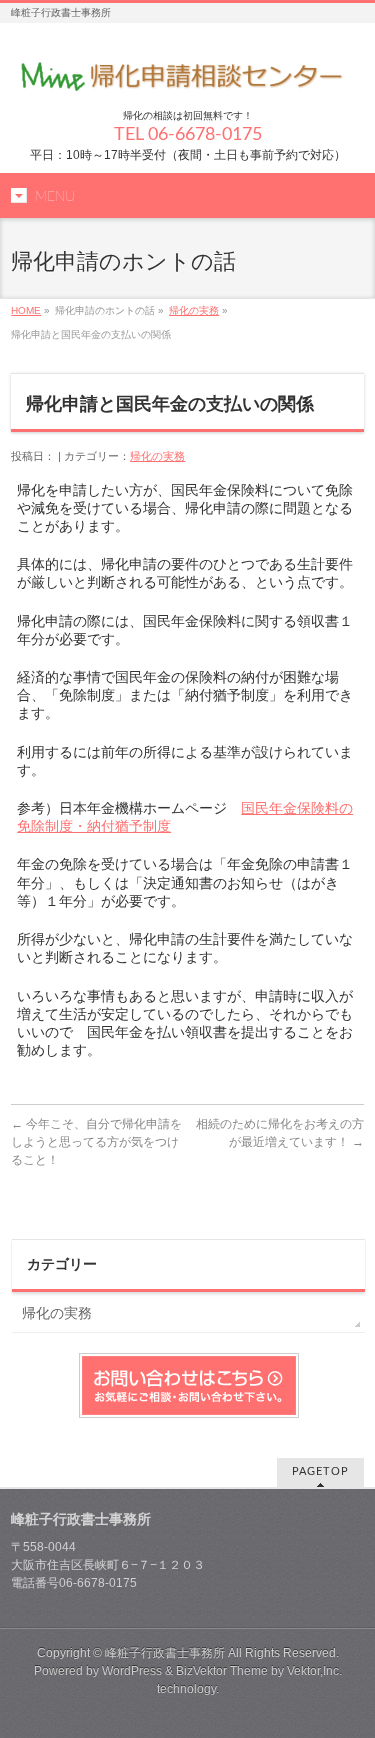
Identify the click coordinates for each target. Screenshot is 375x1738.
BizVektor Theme (222, 1671)
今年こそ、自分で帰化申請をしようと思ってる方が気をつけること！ (96, 1142)
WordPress (132, 1671)
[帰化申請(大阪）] (187, 75)
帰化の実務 (194, 310)
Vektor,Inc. (314, 1671)
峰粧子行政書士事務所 (165, 1653)
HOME (26, 310)
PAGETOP (320, 1471)
